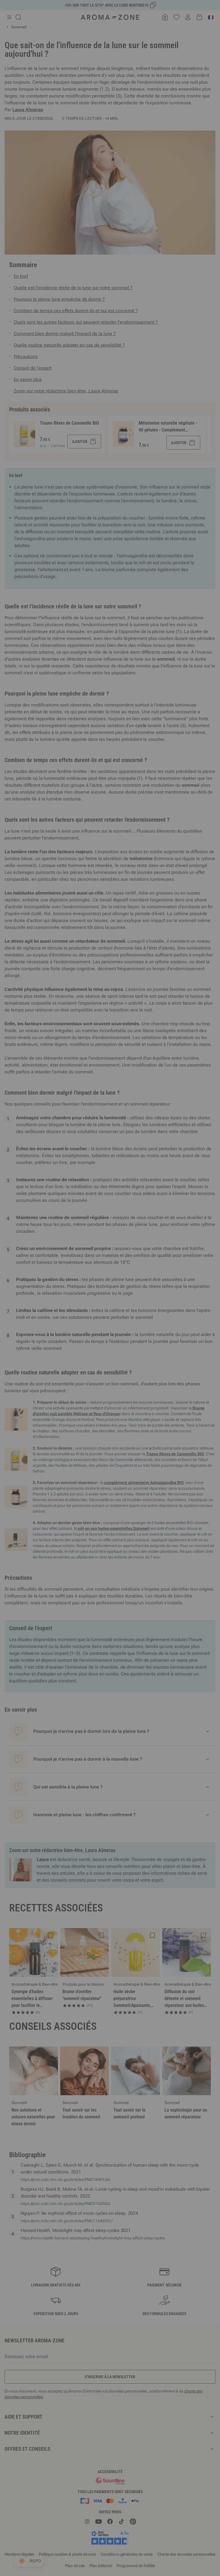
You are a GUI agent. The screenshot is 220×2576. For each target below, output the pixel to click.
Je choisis (76, 1356)
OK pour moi (144, 1356)
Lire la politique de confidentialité (73, 1338)
